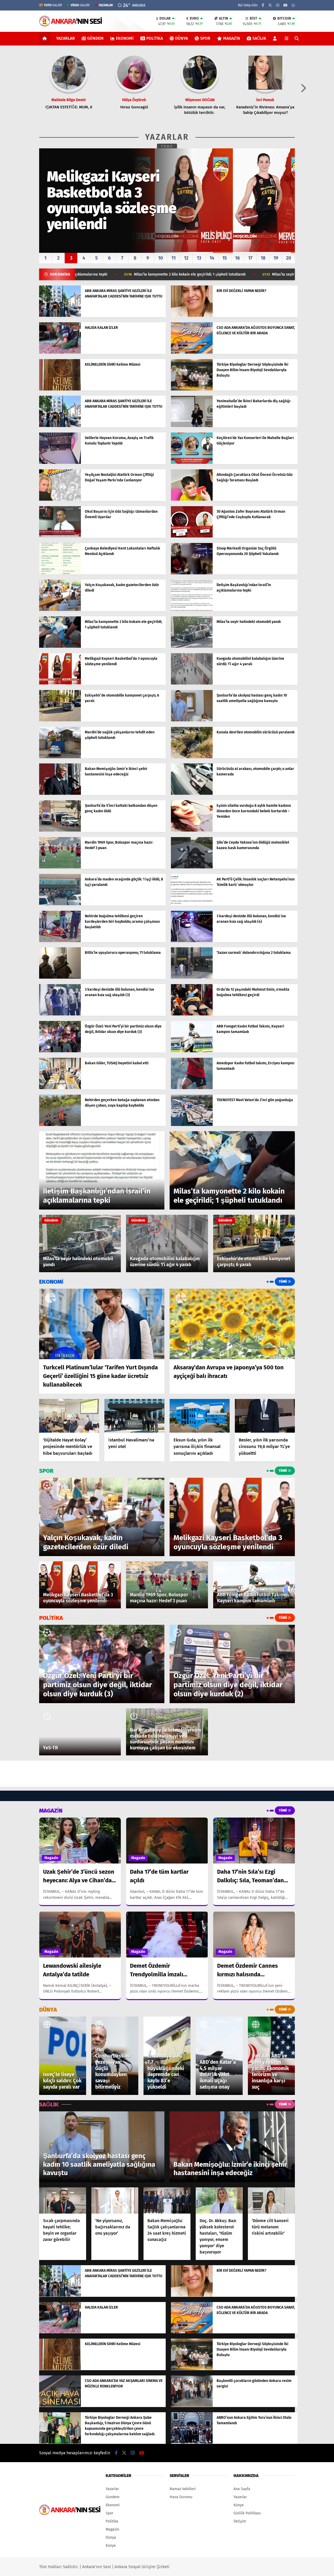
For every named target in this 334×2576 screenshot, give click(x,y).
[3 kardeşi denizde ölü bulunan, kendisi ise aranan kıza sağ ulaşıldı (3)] (60, 1014)
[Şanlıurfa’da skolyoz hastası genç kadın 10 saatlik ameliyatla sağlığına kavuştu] (192, 720)
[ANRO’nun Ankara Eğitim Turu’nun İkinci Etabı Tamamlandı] (192, 2442)
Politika (155, 38)
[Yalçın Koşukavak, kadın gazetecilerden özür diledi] (60, 610)
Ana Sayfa (242, 2489)
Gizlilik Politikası (247, 2513)
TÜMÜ (167, 147)
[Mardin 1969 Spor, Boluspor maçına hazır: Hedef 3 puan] (60, 867)
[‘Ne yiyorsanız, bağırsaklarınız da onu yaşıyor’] (115, 2201)
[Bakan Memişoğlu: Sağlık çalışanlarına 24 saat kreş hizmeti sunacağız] (167, 2201)
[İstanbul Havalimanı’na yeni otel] (134, 1416)
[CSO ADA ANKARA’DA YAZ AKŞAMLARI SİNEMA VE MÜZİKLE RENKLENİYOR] (60, 2406)
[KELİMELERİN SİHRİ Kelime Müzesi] (60, 389)
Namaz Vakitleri (183, 2489)
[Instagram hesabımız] (278, 5)
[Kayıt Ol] (276, 38)
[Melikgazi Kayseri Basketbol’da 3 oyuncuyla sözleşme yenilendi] (60, 683)
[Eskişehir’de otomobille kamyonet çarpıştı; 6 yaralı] (60, 720)
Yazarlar (65, 38)
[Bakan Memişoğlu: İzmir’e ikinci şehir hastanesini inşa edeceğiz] (60, 794)
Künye (111, 2546)
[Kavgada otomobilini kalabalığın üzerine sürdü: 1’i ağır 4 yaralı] (192, 683)
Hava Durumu (181, 2497)
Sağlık (259, 38)
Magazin (232, 38)
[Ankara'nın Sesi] (71, 24)
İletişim (240, 2521)
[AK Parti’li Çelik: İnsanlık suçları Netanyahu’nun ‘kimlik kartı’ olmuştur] (192, 904)
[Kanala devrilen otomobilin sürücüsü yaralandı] (192, 757)
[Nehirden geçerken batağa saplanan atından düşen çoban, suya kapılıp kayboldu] (60, 1125)
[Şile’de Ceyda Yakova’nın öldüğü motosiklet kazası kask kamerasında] (192, 867)
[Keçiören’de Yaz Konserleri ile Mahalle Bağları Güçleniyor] (192, 463)
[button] (46, 38)
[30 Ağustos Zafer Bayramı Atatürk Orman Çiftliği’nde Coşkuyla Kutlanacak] (192, 536)
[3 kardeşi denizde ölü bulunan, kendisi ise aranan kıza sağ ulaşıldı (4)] (192, 941)
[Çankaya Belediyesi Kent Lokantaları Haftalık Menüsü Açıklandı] (60, 573)
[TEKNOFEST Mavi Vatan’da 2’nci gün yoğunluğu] (192, 1125)
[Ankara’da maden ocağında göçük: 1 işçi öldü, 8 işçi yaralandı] (60, 904)
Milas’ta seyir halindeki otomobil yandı (176, 274)
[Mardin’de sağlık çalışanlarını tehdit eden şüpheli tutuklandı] (60, 757)
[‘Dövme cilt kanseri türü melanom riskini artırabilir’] (271, 2201)
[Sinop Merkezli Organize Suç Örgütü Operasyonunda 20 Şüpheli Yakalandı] (192, 573)
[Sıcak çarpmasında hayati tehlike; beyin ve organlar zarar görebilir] (63, 2201)
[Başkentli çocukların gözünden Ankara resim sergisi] (192, 2406)
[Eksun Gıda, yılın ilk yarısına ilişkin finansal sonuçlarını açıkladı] (200, 1416)
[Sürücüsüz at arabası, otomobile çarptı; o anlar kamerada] (192, 794)
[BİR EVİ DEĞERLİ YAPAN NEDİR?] (192, 316)
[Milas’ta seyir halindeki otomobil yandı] (192, 647)
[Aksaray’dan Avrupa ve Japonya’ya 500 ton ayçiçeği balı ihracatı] (232, 1324)
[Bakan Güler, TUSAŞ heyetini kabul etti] (60, 1088)
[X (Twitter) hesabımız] (270, 5)
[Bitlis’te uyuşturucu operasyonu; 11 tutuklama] (60, 977)
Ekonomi (125, 38)
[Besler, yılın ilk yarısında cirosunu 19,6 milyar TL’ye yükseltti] (265, 1416)
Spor (205, 38)
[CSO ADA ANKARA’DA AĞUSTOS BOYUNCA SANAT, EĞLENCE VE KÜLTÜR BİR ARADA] (192, 352)
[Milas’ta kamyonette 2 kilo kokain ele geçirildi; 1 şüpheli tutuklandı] (60, 647)
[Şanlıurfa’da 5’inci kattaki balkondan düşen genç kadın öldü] (60, 830)
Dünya (181, 38)
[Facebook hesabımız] (263, 5)
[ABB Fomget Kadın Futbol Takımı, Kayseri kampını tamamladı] (192, 1051)
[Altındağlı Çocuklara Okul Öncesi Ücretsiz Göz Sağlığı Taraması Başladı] (192, 500)
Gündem (95, 38)
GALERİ (53, 5)
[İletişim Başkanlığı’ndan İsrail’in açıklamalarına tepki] (192, 610)
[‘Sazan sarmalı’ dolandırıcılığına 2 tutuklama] (192, 977)
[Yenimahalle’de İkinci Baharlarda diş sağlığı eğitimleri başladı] (192, 426)
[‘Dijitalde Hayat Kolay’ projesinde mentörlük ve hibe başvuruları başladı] (69, 1416)
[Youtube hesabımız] (285, 5)
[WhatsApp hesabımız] (293, 5)
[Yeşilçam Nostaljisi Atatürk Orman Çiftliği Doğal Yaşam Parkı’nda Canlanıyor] (60, 500)
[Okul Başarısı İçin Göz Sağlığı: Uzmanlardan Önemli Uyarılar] (60, 536)
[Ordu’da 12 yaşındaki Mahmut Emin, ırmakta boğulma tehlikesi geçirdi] (192, 1014)
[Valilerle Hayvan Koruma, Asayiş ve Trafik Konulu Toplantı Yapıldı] (60, 463)
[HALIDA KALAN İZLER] (60, 352)
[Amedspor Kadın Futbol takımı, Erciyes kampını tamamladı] (192, 1088)
